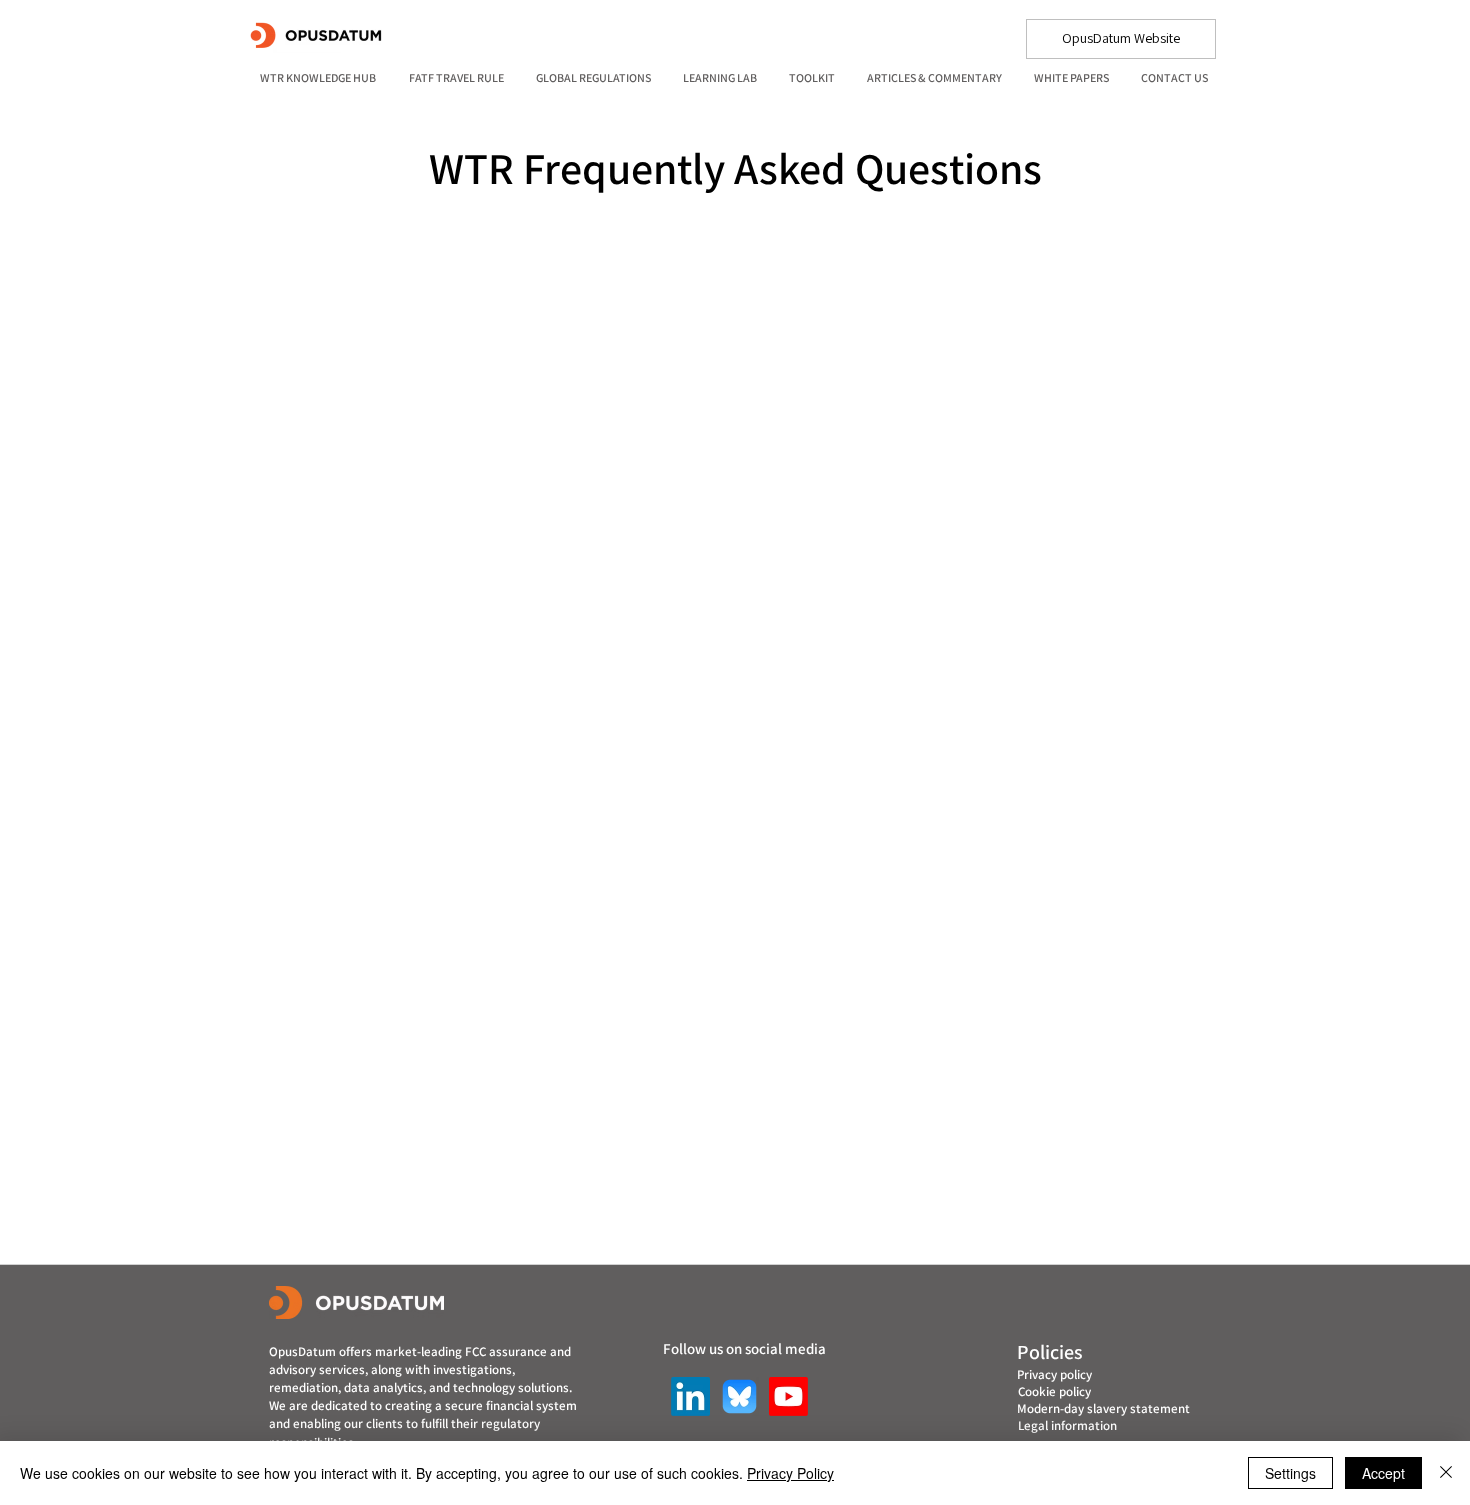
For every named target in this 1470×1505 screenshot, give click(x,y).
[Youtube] (788, 1396)
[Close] (1446, 1473)
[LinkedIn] (690, 1396)
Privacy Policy (790, 1473)
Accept (1383, 1473)
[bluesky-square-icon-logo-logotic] (739, 1396)
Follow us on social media (744, 1348)
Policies (1050, 1352)
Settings (1290, 1473)
